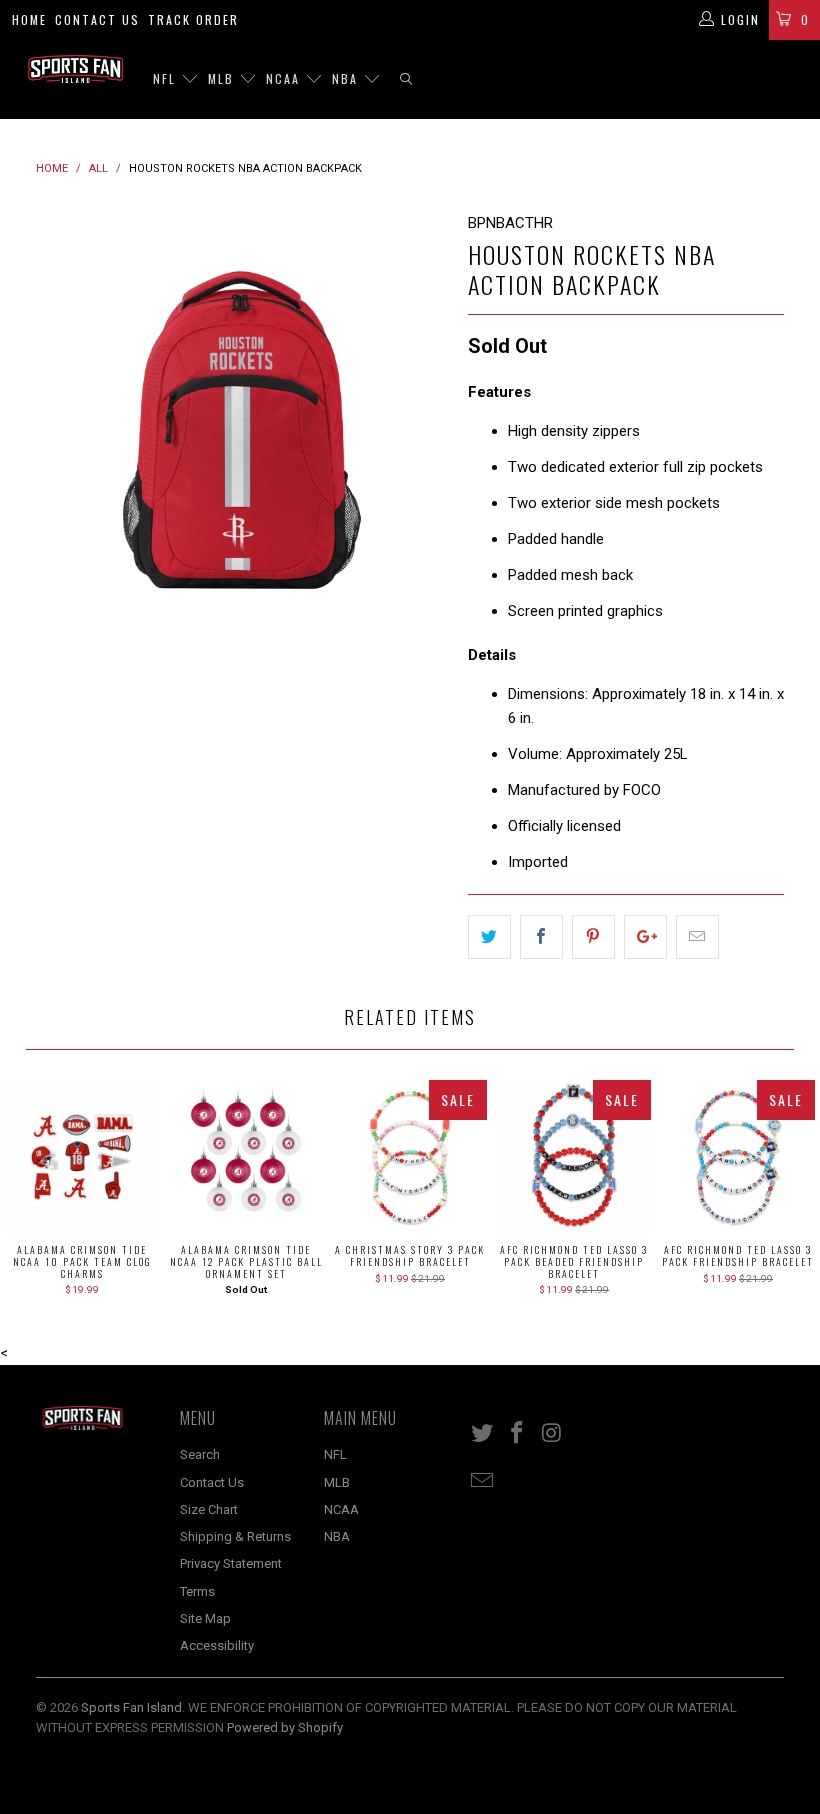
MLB (223, 78)
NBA (347, 78)
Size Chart (209, 1509)
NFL (167, 78)
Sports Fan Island (131, 1707)
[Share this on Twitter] (489, 937)
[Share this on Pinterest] (593, 937)
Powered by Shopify (285, 1727)
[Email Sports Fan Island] (483, 1482)
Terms (197, 1591)
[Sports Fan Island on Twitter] (483, 1434)
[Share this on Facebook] (541, 937)
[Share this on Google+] (645, 937)
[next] (426, 417)
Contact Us (97, 19)
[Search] (406, 79)
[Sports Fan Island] (75, 69)
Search (200, 1454)
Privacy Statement (231, 1563)
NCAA (285, 78)
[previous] (57, 417)
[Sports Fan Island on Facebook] (518, 1434)
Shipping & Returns (235, 1536)
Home (29, 19)
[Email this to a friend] (697, 937)
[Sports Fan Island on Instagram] (552, 1434)
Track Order (193, 19)
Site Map (205, 1618)
